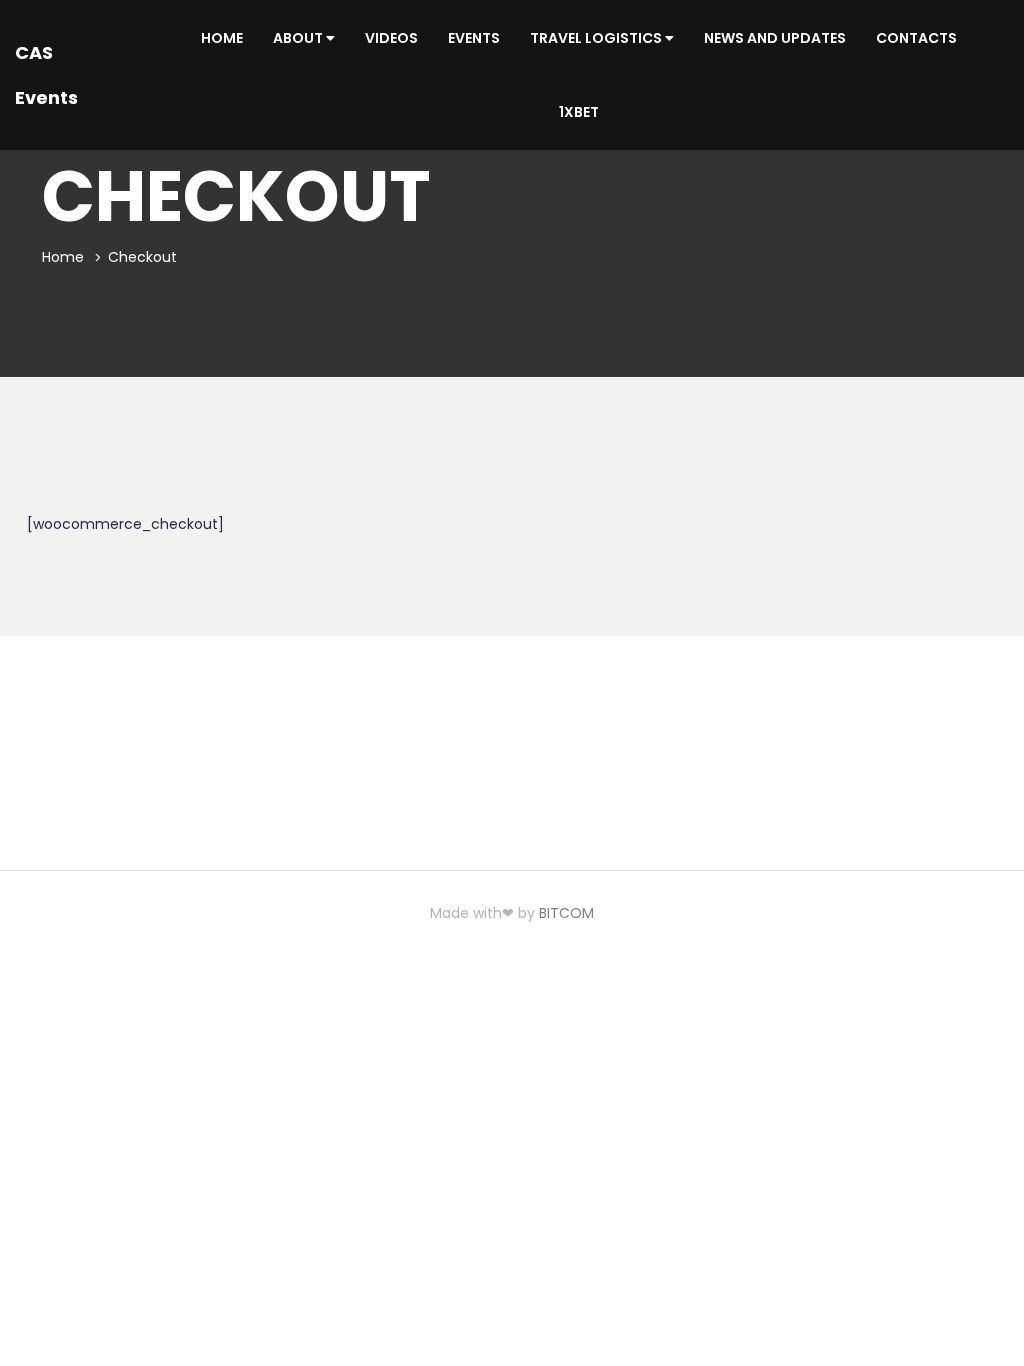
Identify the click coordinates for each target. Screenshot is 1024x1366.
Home (222, 38)
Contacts (916, 38)
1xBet (579, 112)
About (299, 38)
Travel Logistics (597, 38)
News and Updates (775, 38)
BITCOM (566, 913)
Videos (391, 38)
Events (474, 38)
